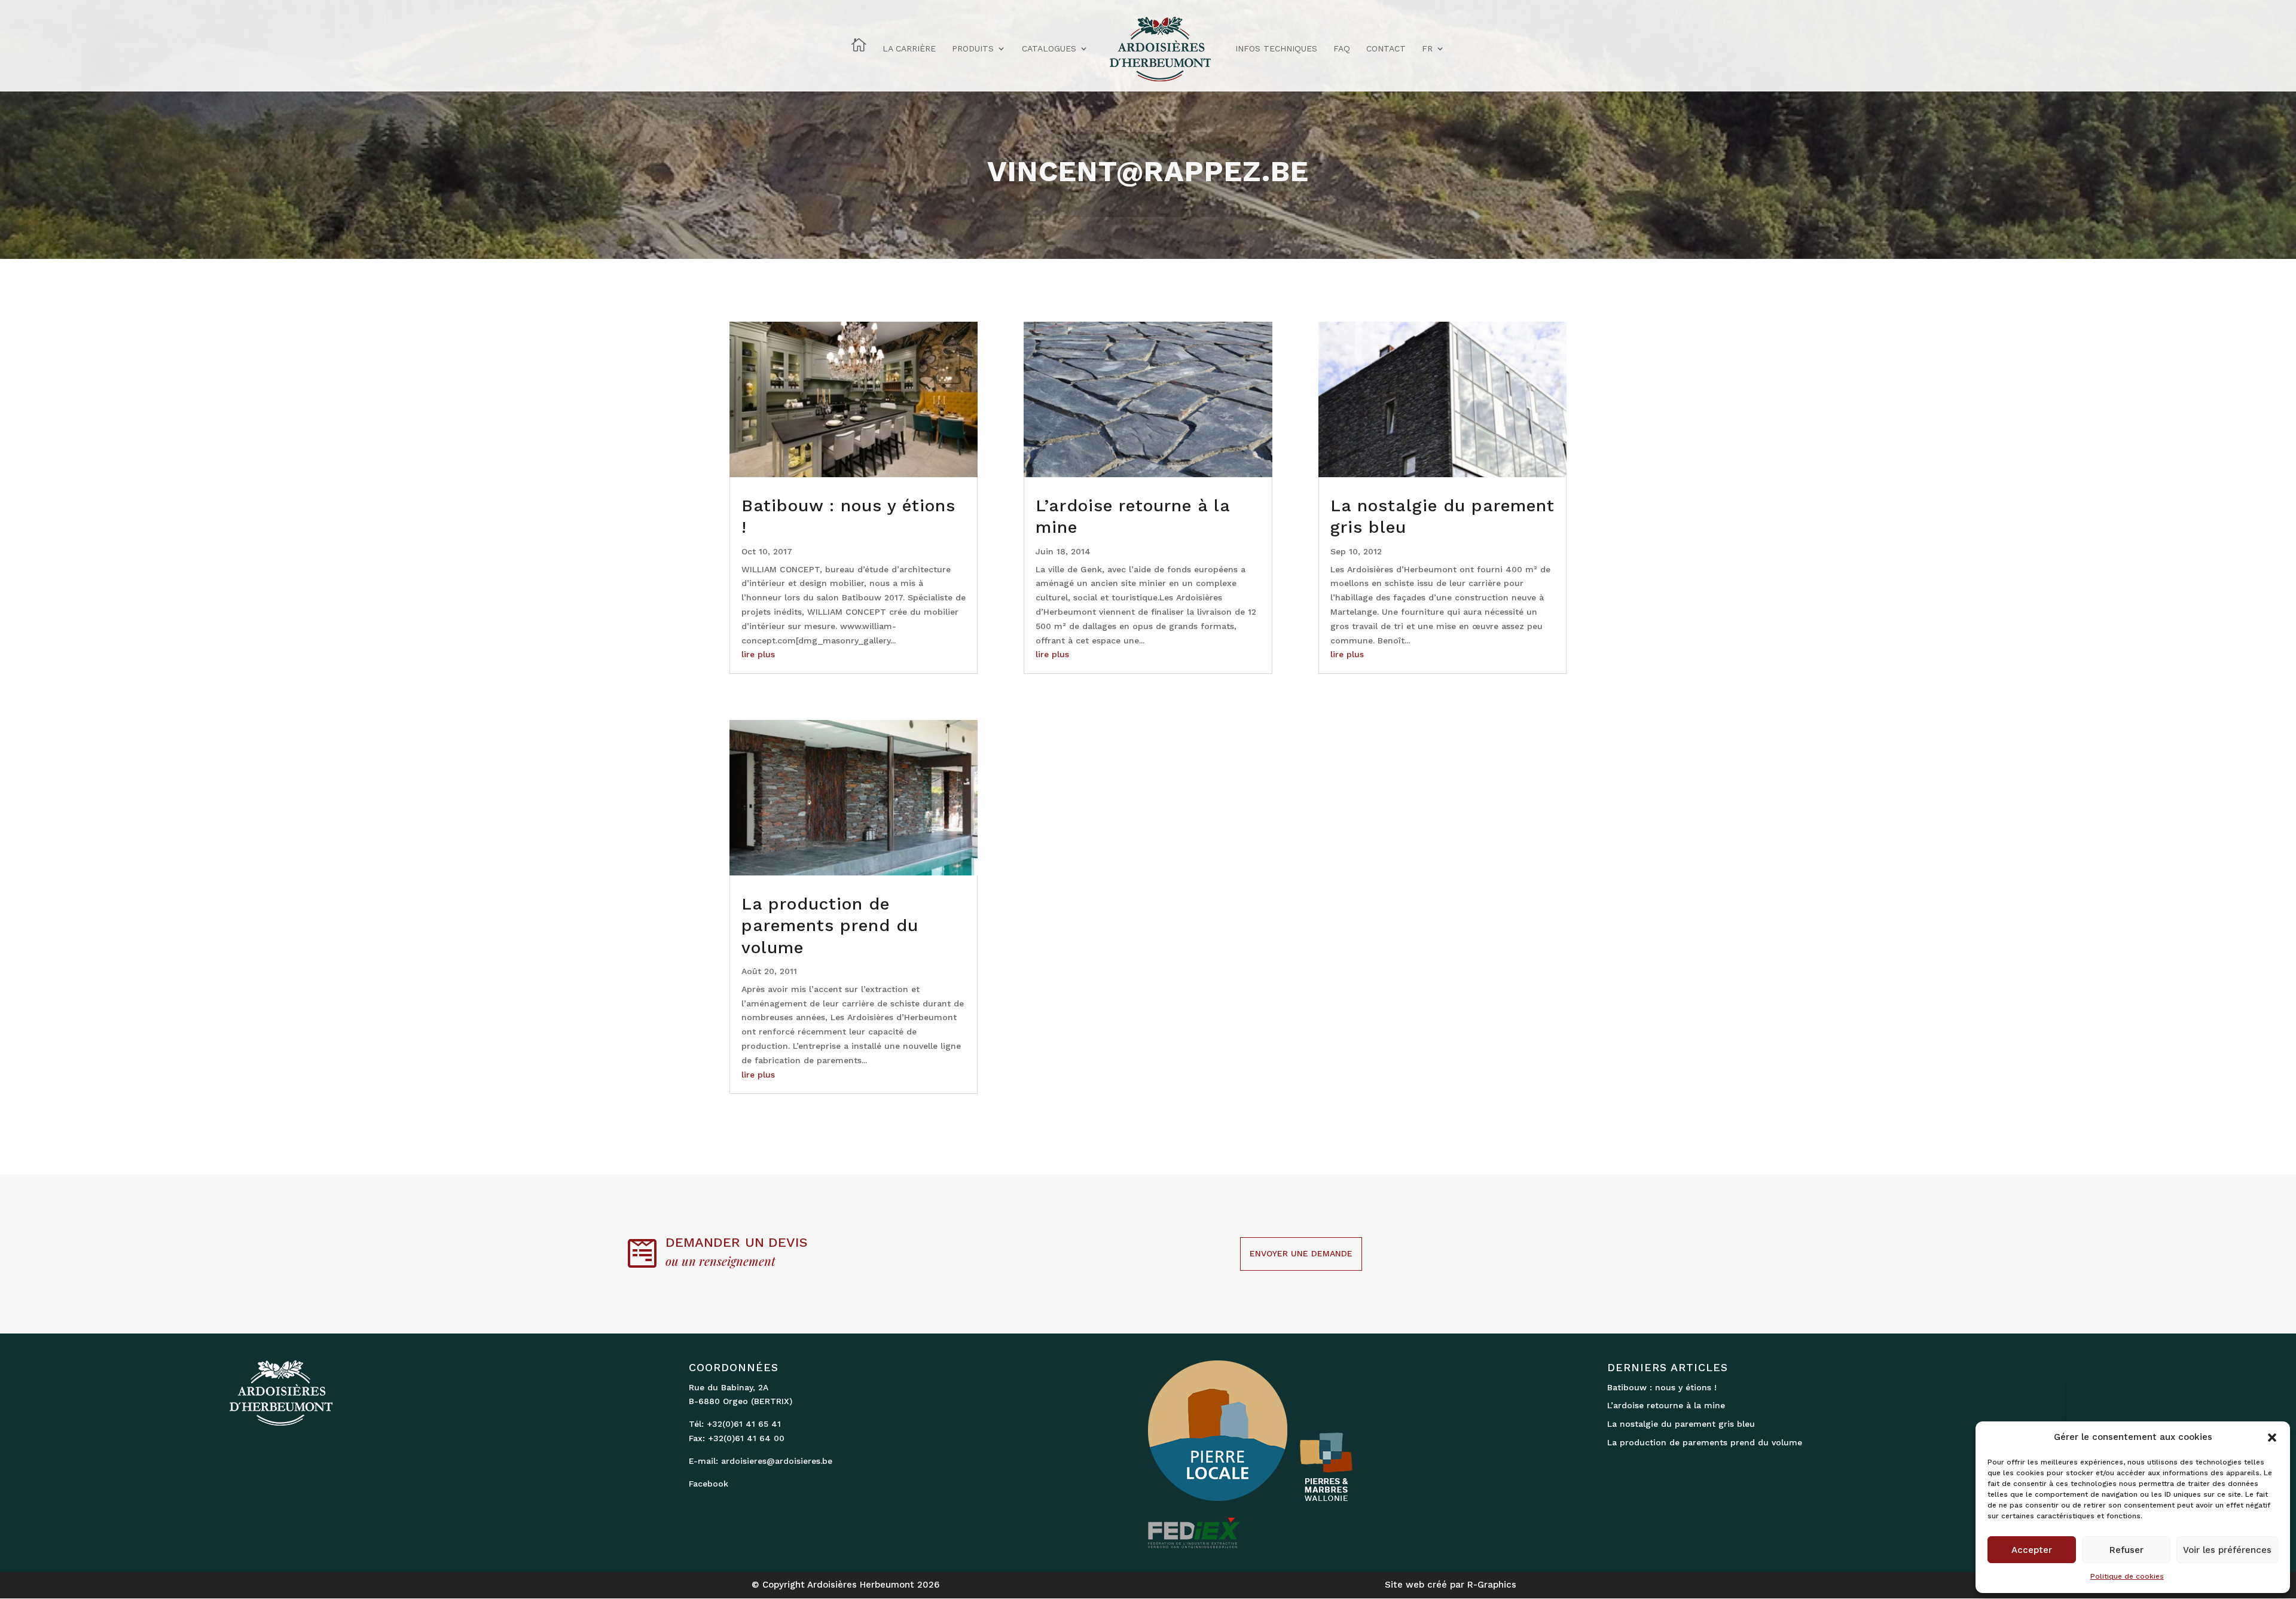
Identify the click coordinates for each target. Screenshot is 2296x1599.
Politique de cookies (2127, 1576)
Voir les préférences (2227, 1550)
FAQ (1342, 49)
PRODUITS (973, 49)
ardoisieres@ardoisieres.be (777, 1461)
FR (1427, 49)
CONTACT (1386, 49)
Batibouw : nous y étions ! (1662, 1387)
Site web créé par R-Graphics (1451, 1585)
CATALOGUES (1049, 49)
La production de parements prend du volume (830, 926)
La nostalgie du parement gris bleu (1681, 1424)
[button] (2272, 1438)
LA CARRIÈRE (909, 49)
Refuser (2126, 1550)
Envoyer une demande (1301, 1253)
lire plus (758, 654)
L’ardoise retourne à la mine (1666, 1405)
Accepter (2032, 1550)
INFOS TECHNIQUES (1276, 49)
